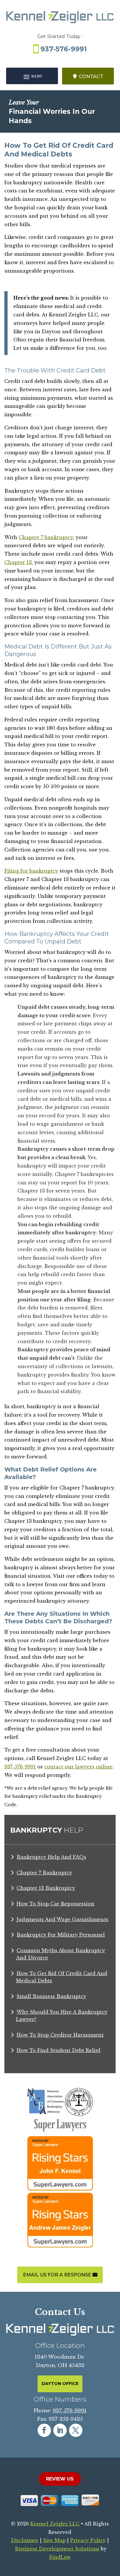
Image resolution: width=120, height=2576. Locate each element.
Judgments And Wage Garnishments (62, 1919)
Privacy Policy (88, 2540)
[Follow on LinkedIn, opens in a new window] (60, 2430)
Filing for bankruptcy (31, 871)
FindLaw (60, 2557)
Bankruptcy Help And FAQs (51, 1857)
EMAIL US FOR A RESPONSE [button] (57, 2275)
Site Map (54, 2540)
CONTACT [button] (91, 76)
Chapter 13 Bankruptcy (46, 1888)
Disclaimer (25, 2540)
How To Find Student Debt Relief (59, 2050)
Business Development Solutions (57, 2549)
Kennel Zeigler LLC (55, 2524)
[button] (32, 76)
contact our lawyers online (78, 1767)
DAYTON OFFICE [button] (60, 2384)
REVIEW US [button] (60, 2479)
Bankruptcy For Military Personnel (61, 1935)
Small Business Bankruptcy (51, 1996)
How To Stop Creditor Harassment (60, 2035)
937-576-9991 (64, 49)
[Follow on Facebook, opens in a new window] (44, 2430)
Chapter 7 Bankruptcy (44, 1873)
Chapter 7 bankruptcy (46, 537)
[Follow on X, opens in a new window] (76, 2430)
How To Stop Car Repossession (55, 1904)
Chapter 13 (18, 562)
